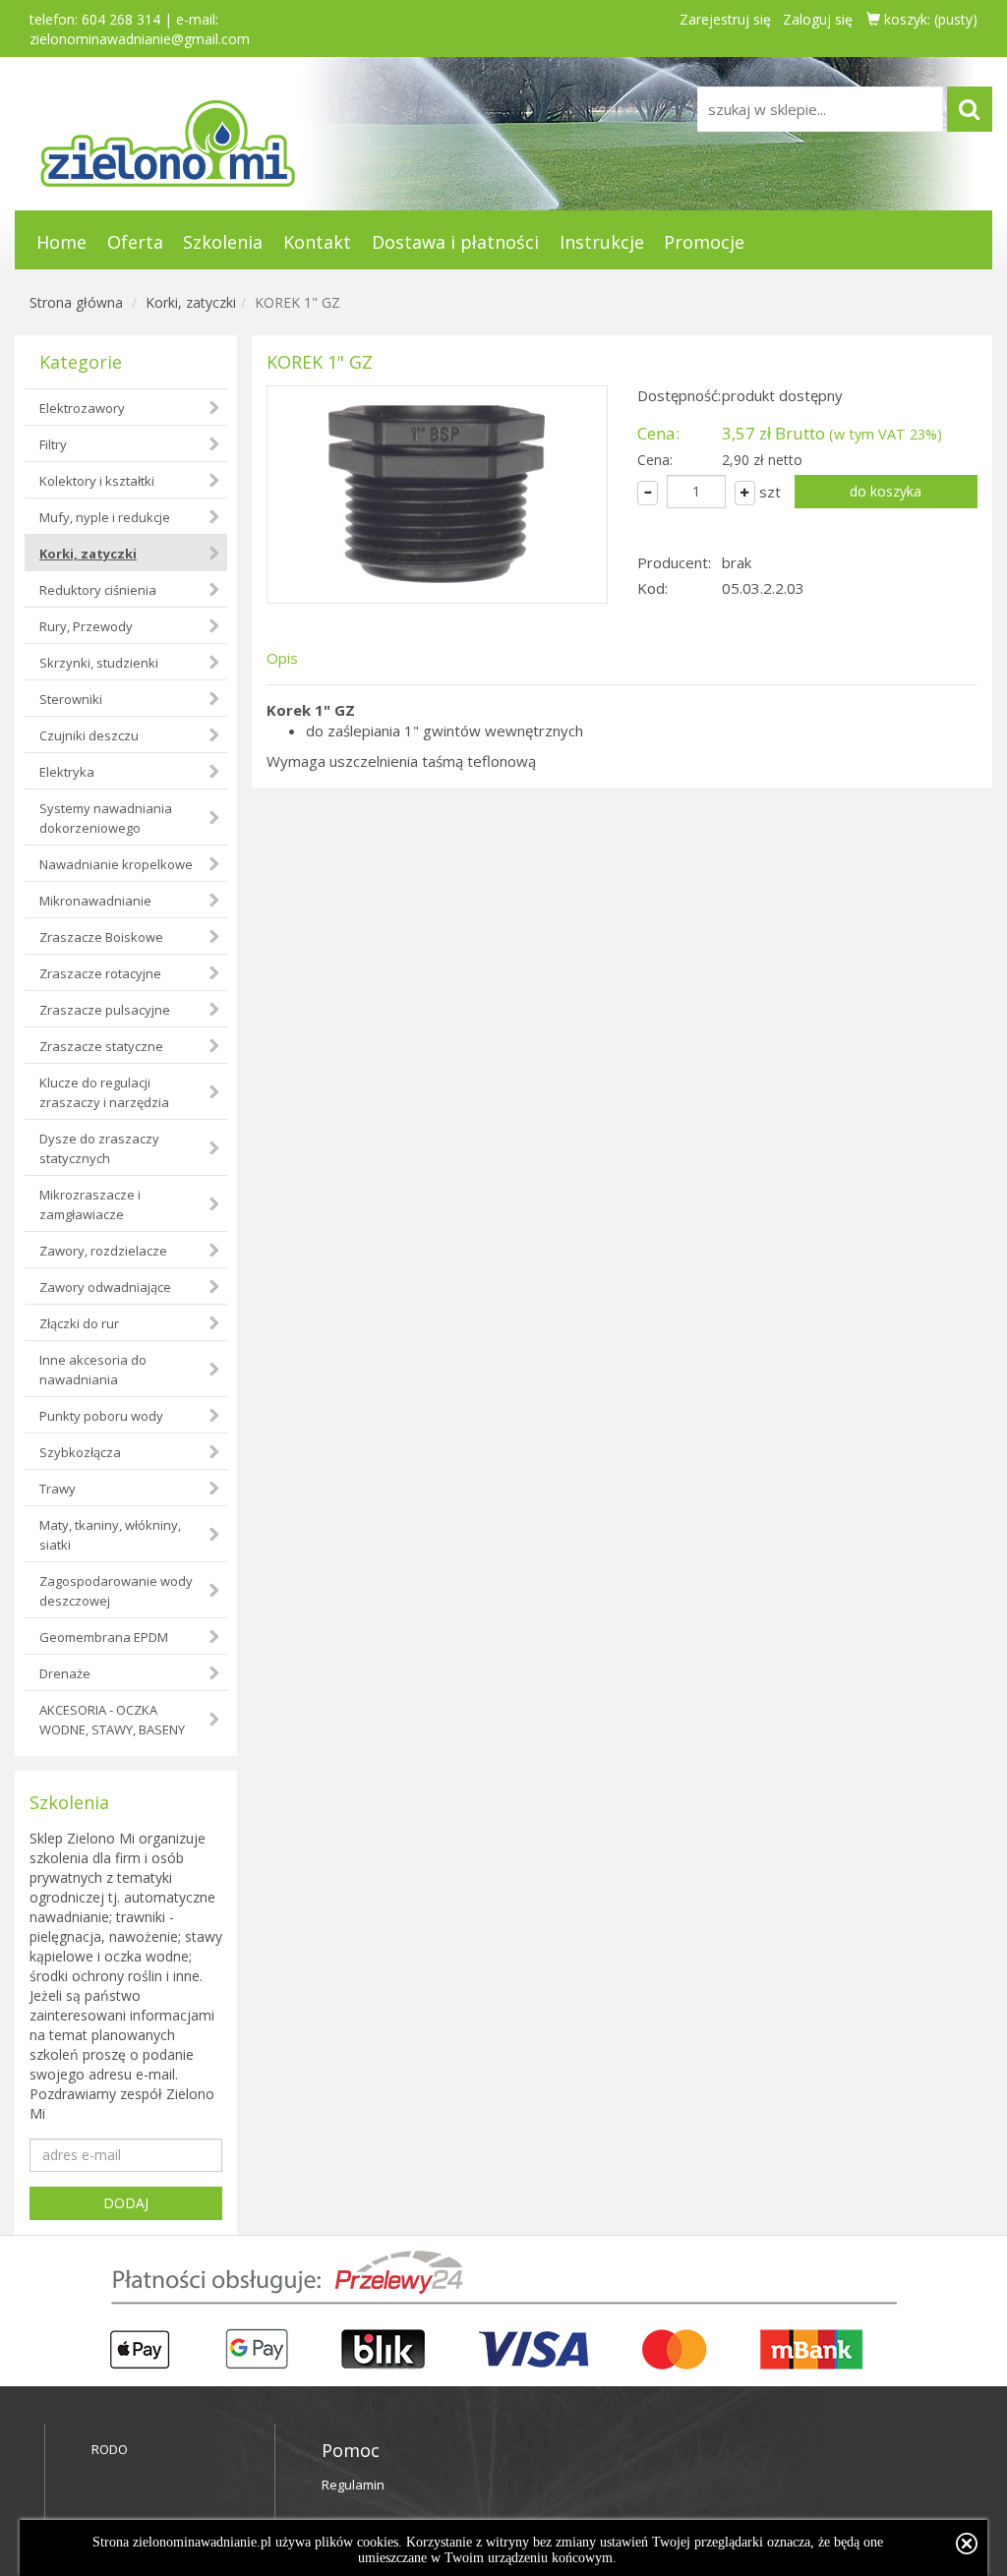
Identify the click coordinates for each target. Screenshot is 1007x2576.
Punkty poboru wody (101, 1416)
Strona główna (76, 302)
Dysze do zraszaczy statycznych (99, 1148)
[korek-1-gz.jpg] (437, 495)
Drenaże (65, 1673)
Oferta (135, 242)
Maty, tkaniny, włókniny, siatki (110, 1535)
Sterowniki (71, 699)
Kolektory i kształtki (97, 481)
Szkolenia (223, 242)
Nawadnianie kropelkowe (116, 864)
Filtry (53, 444)
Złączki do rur (79, 1323)
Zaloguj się (818, 19)
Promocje (704, 242)
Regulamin (353, 2485)
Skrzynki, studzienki (99, 663)
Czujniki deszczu (89, 735)
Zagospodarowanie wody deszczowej (116, 1591)
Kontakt (317, 242)
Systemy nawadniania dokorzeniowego (106, 818)
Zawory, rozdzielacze (103, 1251)
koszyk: (929, 19)
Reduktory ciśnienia (98, 590)
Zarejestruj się (725, 19)
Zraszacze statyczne (101, 1046)
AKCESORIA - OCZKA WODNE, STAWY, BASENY (112, 1720)
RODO (110, 2449)
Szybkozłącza (80, 1452)
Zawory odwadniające (105, 1287)
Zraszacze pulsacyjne (105, 1010)
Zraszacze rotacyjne (100, 973)
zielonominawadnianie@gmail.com (140, 39)
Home (61, 242)
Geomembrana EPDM (104, 1637)
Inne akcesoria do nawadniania (93, 1370)
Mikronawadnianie (95, 901)
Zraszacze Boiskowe (101, 937)
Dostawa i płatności (455, 242)
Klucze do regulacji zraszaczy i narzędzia (104, 1092)
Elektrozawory (82, 408)
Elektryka (67, 772)
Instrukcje (602, 242)
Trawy (58, 1489)
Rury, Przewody (86, 626)
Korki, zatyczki (191, 302)
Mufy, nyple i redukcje (105, 517)
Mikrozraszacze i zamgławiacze (90, 1204)
